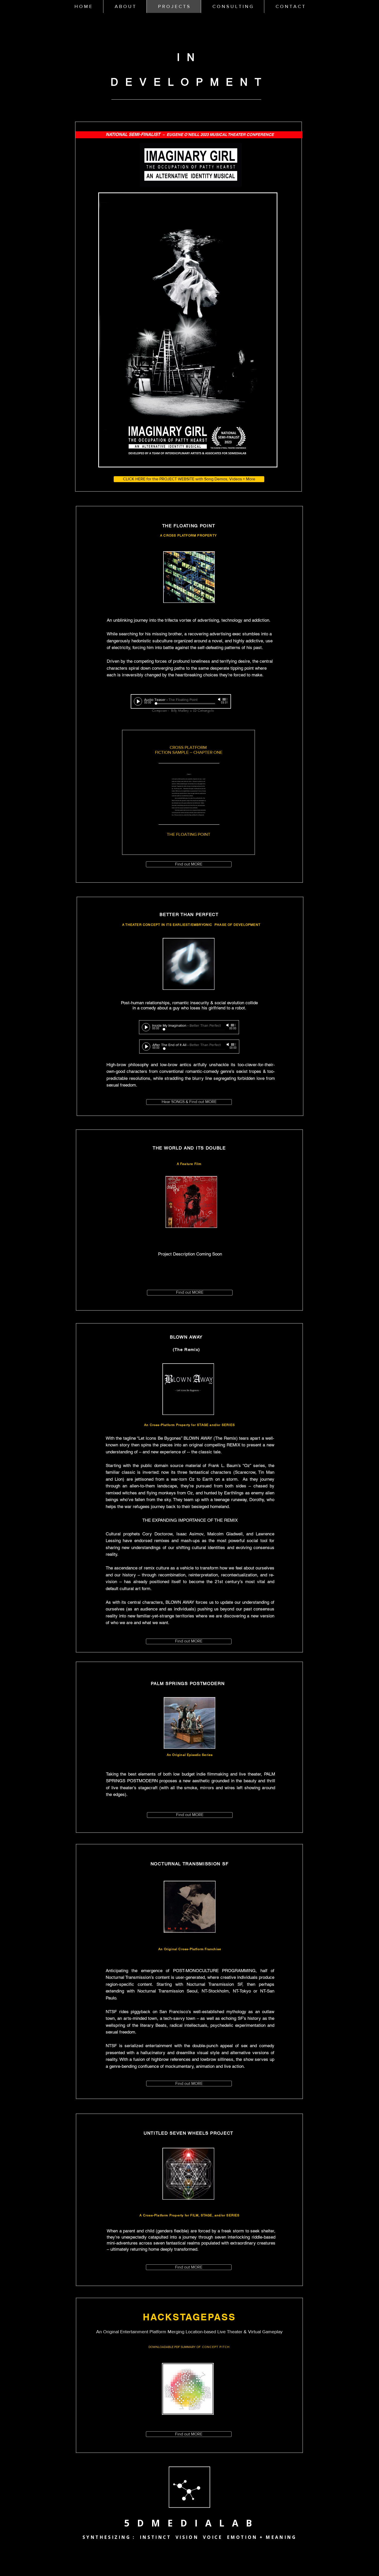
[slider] (225, 699)
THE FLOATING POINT (189, 834)
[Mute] (220, 699)
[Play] (138, 701)
